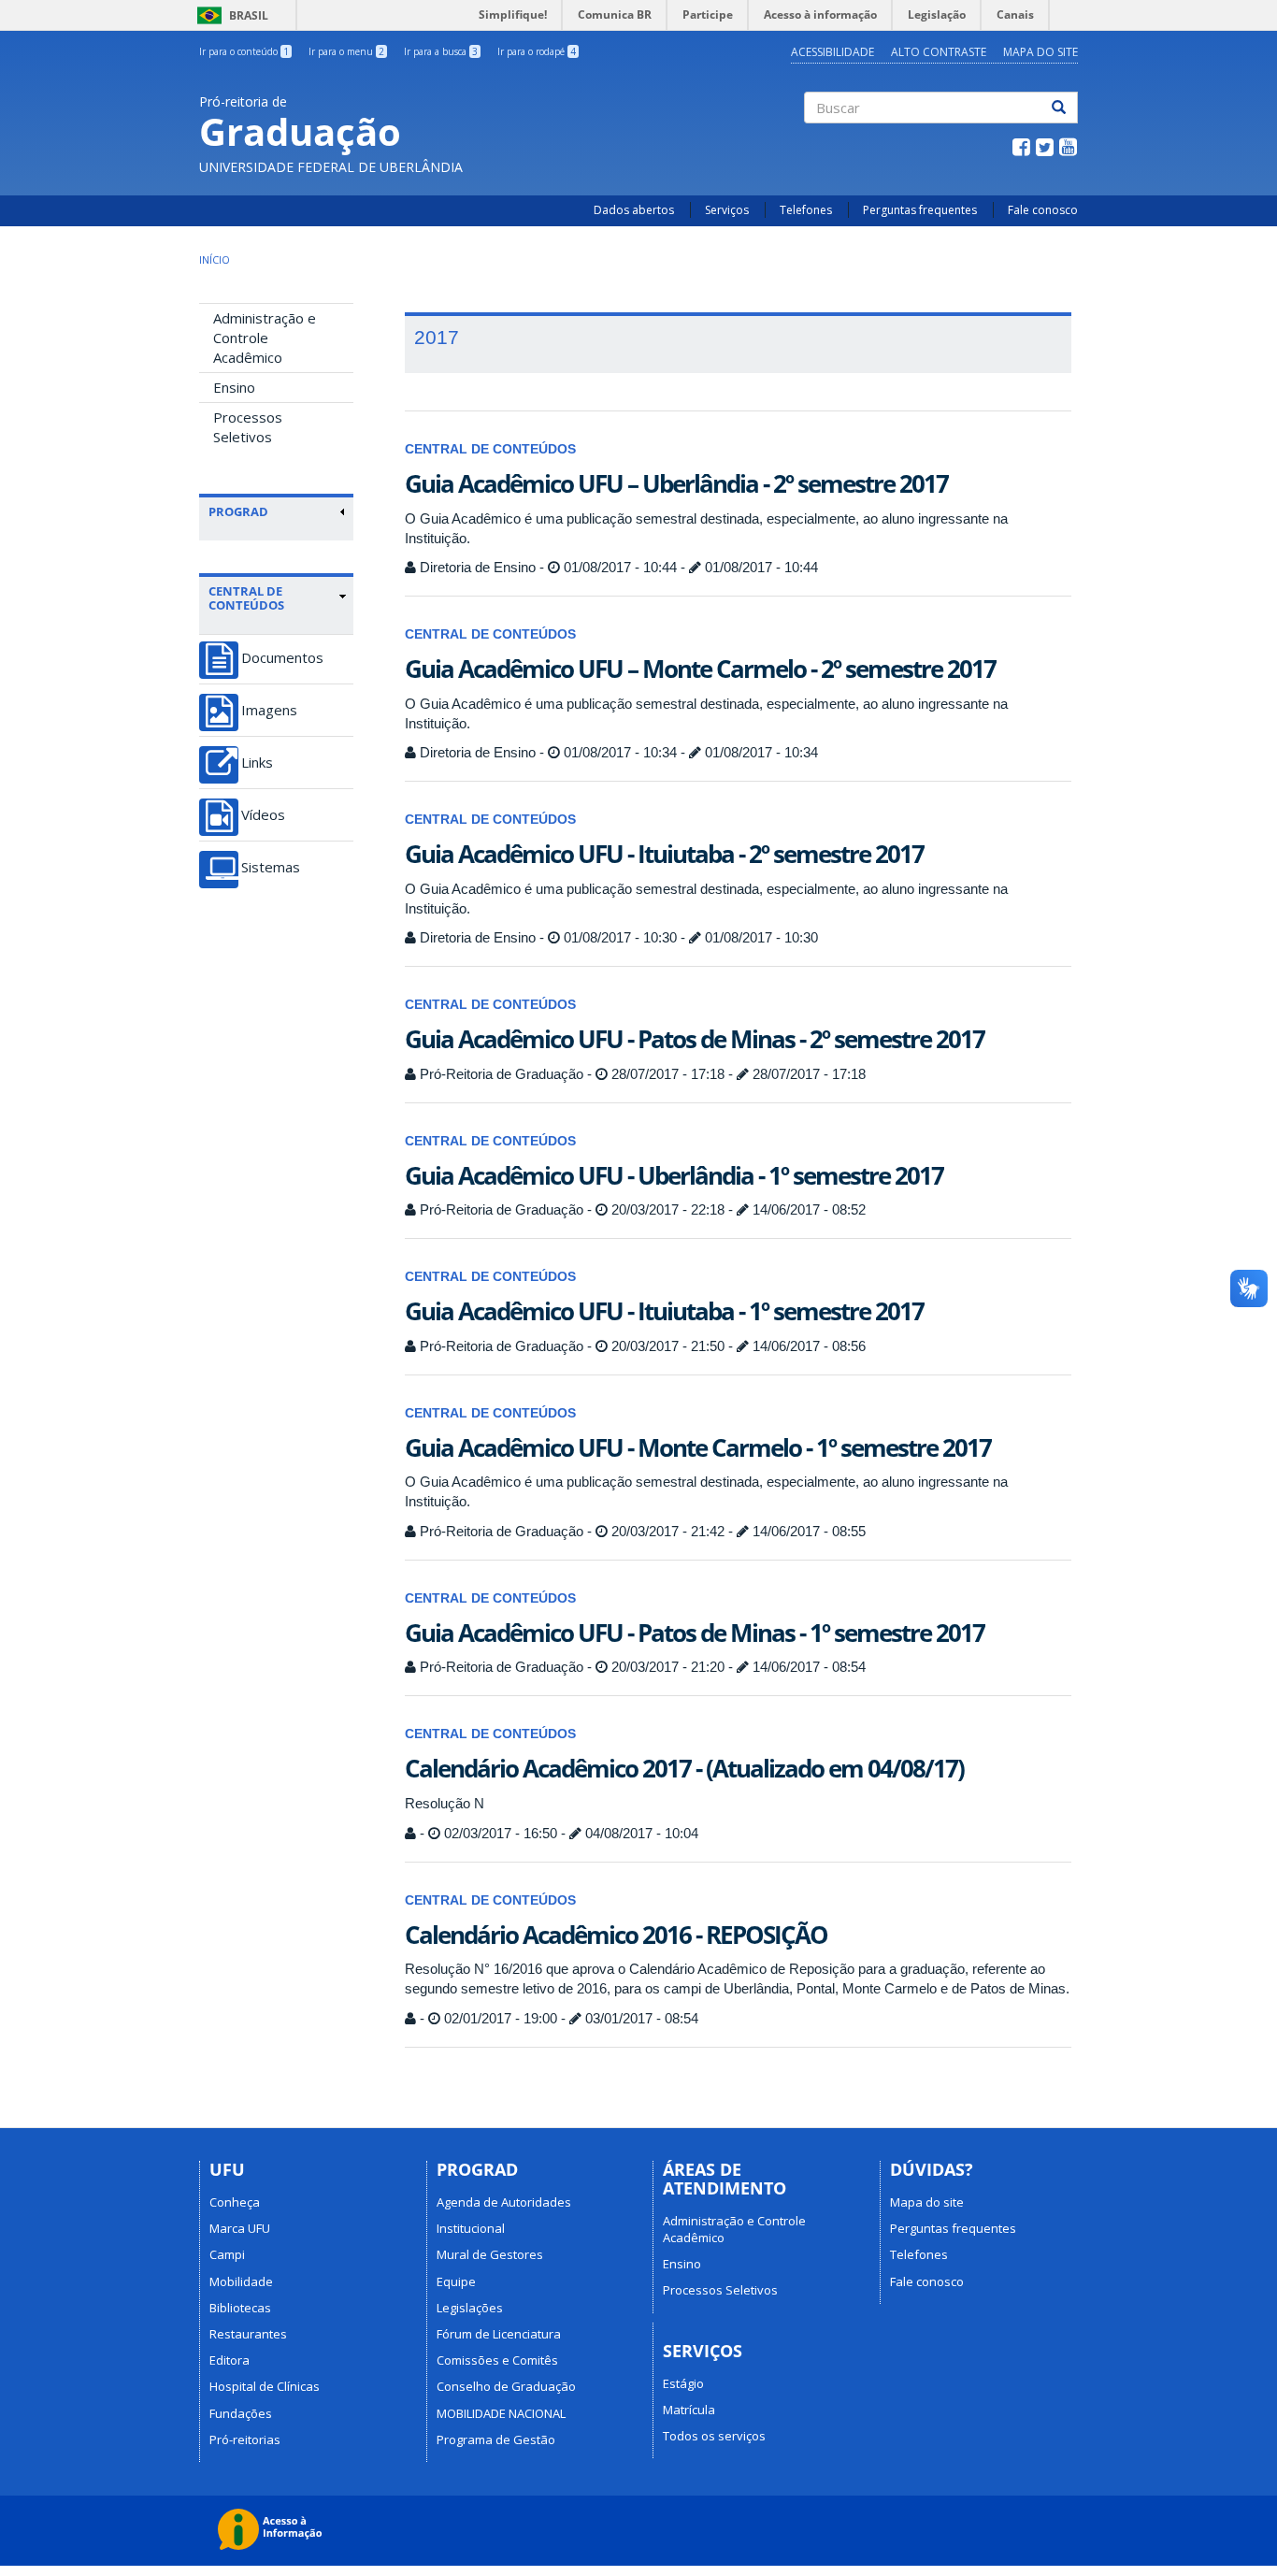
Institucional (471, 2228)
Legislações (470, 2308)
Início (215, 259)
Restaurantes (248, 2334)
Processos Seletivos (248, 427)
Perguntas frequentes (920, 210)
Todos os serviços (714, 2436)
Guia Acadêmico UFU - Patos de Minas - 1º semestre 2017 (695, 1633)
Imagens (269, 710)
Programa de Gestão (496, 2439)
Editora (230, 2360)
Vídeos (263, 815)
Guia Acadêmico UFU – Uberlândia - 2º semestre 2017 (676, 483)
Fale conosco (1043, 210)
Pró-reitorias (245, 2439)
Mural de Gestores (490, 2254)
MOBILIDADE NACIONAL (501, 2413)
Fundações (241, 2413)
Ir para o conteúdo (244, 51)
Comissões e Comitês (497, 2360)
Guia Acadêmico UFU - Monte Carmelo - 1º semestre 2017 (698, 1447)
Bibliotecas (240, 2308)
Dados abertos (634, 210)
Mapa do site (1040, 52)
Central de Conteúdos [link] (246, 598)
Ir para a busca (441, 51)
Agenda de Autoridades (504, 2202)
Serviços (727, 210)
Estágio (683, 2383)
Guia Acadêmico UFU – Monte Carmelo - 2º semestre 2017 (700, 669)
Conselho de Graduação (506, 2386)
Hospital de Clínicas (265, 2386)
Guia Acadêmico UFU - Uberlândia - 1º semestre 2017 (674, 1175)
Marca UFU (240, 2228)
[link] (277, 511)
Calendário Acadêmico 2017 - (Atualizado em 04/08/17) (684, 1768)
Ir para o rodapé (537, 51)
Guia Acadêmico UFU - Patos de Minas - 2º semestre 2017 (695, 1039)
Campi (227, 2254)
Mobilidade (241, 2281)
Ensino (234, 387)
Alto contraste (939, 52)
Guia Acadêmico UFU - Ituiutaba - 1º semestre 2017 (664, 1311)
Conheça (235, 2202)
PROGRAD (238, 511)
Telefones (806, 210)
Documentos (282, 658)
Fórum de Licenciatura (499, 2334)
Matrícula (689, 2410)
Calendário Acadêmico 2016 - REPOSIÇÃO (616, 1935)
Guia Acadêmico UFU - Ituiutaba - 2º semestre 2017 (664, 854)
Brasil (230, 15)
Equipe (456, 2281)
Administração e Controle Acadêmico (265, 338)
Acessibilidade (832, 52)
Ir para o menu (346, 51)
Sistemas (271, 867)
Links (257, 763)
